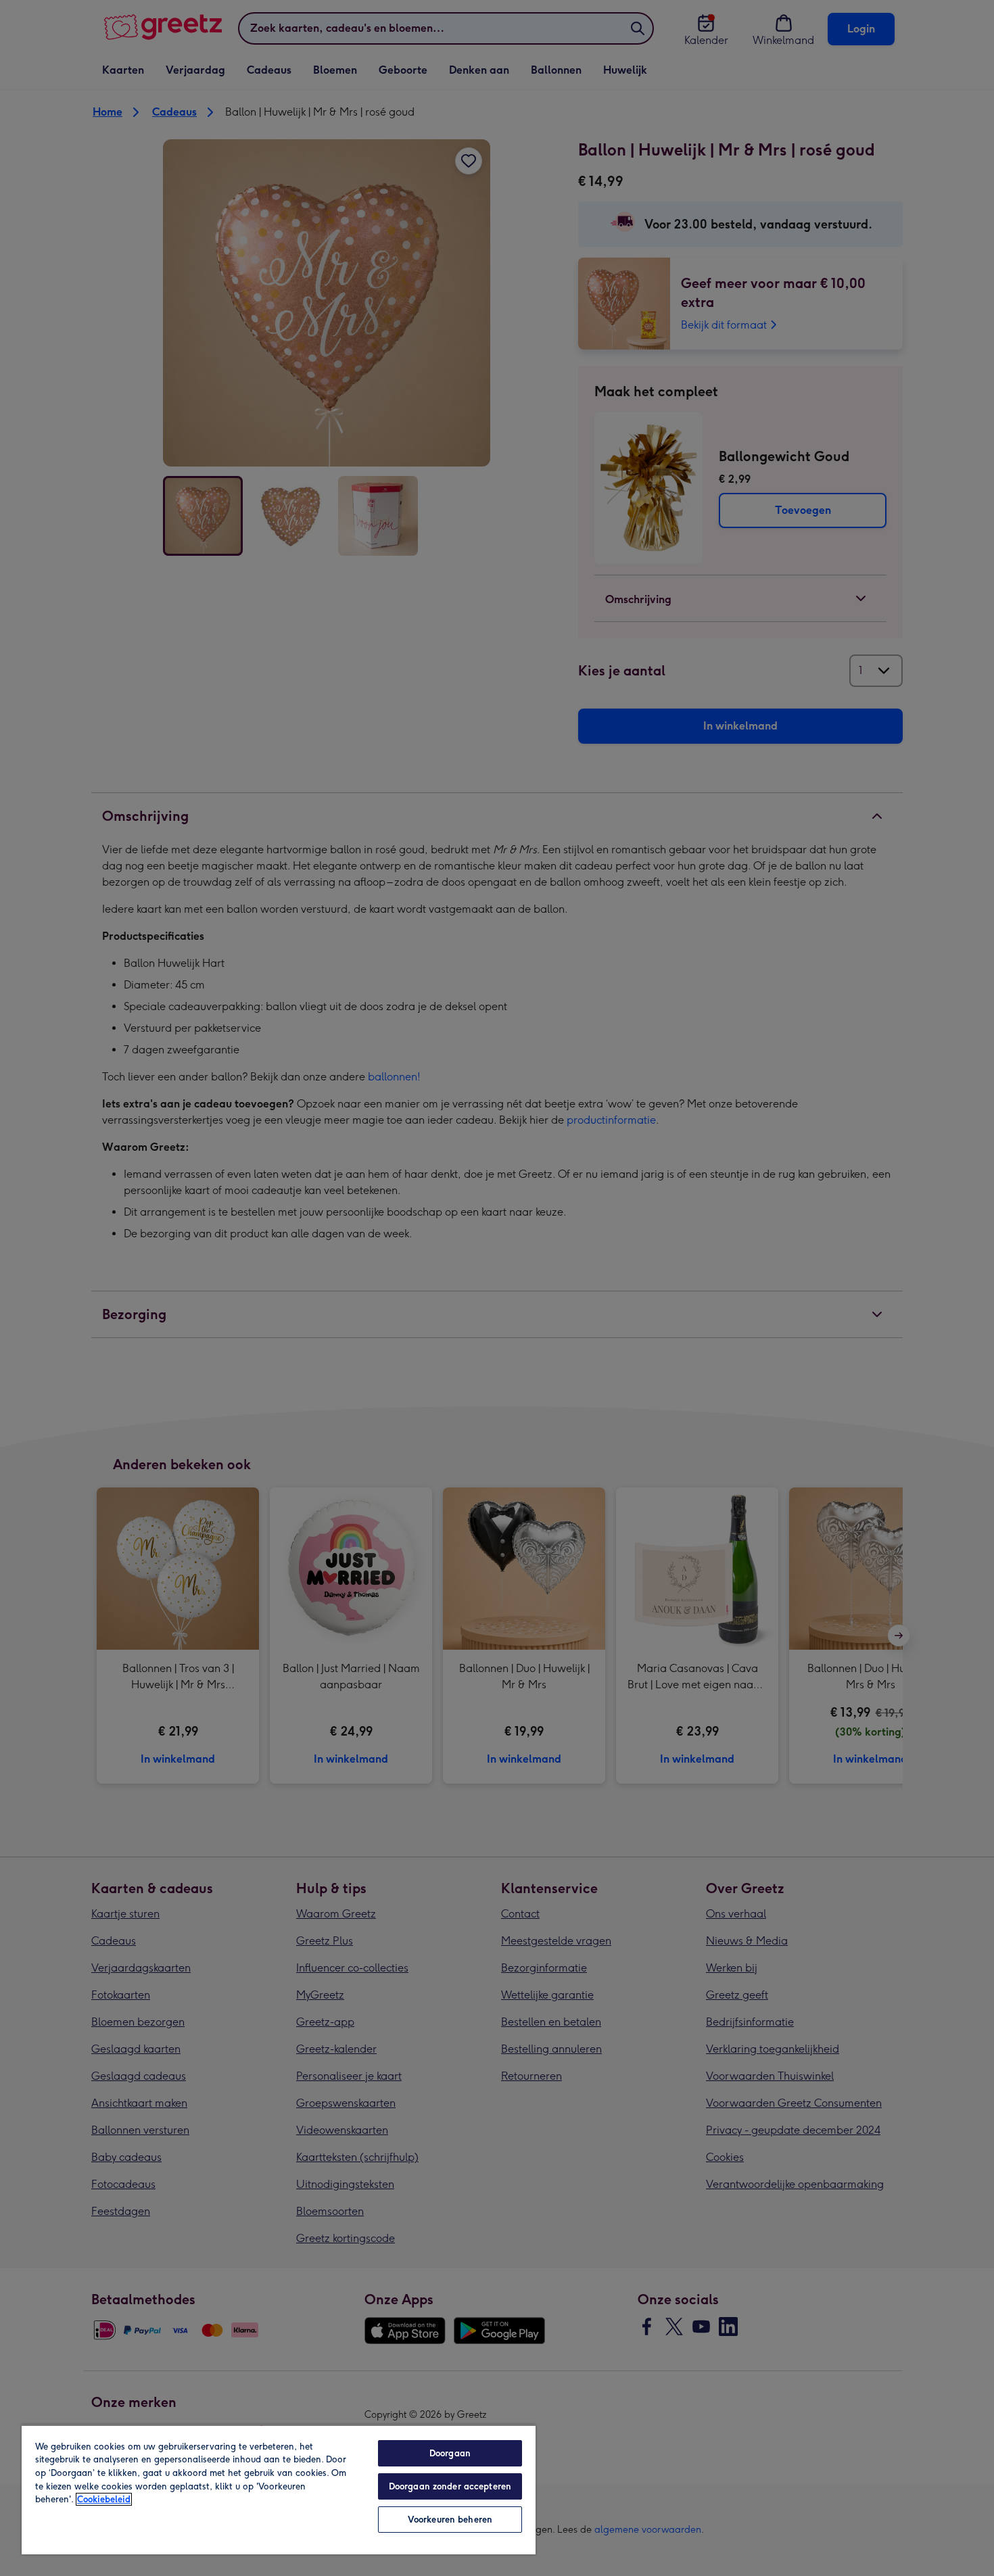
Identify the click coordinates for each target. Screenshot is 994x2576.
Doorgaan (450, 2453)
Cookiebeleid (104, 2499)
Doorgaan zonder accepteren (450, 2486)
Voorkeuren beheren (450, 2520)
